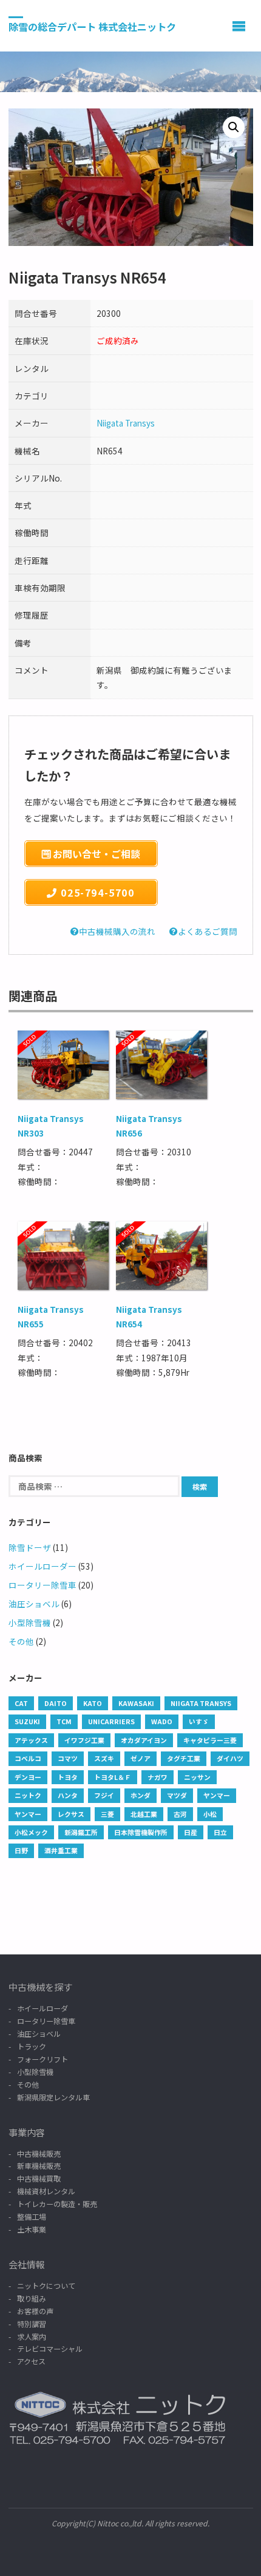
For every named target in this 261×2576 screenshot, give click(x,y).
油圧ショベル (34, 1604)
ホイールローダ (42, 2008)
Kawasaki (136, 1703)
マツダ (177, 1795)
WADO (162, 1721)
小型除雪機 (30, 1622)
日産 (191, 1832)
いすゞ (199, 1721)
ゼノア (141, 1758)
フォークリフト (42, 2059)
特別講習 (32, 2324)
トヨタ (68, 1777)
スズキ (104, 1758)
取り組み (32, 2298)
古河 (180, 1814)
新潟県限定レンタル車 (53, 2097)
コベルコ (28, 1758)
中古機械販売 (39, 2153)
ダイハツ (230, 1758)
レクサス (71, 1814)
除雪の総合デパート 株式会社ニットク (92, 26)
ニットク (28, 1795)
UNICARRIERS (111, 1721)
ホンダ (141, 1795)
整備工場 (32, 2216)
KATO (93, 1703)
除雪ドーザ (30, 1547)
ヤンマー (217, 1795)
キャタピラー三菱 (210, 1740)
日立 (220, 1832)
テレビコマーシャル (50, 2349)
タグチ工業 (184, 1758)
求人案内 (32, 2336)
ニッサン (197, 1777)
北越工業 (144, 1814)
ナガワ (158, 1777)
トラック (32, 2046)
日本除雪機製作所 (141, 1832)
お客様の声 (35, 2311)
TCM (64, 1721)
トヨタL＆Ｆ (113, 1777)
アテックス (31, 1740)
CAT (21, 1703)
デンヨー (28, 1777)
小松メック (31, 1832)
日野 (21, 1850)
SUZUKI (27, 1721)
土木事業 (32, 2229)
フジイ (104, 1795)
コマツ (68, 1758)
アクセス (31, 2361)
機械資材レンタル (46, 2191)
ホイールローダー (42, 1566)
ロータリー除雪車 (42, 1585)
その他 (21, 1641)
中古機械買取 (39, 2178)
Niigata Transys (126, 423)
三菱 (107, 1814)
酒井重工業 (61, 1850)
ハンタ (68, 1795)
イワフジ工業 (84, 1740)
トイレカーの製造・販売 (57, 2204)
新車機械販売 (39, 2166)
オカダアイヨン (144, 1740)
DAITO (56, 1703)
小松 (210, 1814)
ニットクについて (46, 2286)
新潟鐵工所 (81, 1832)
